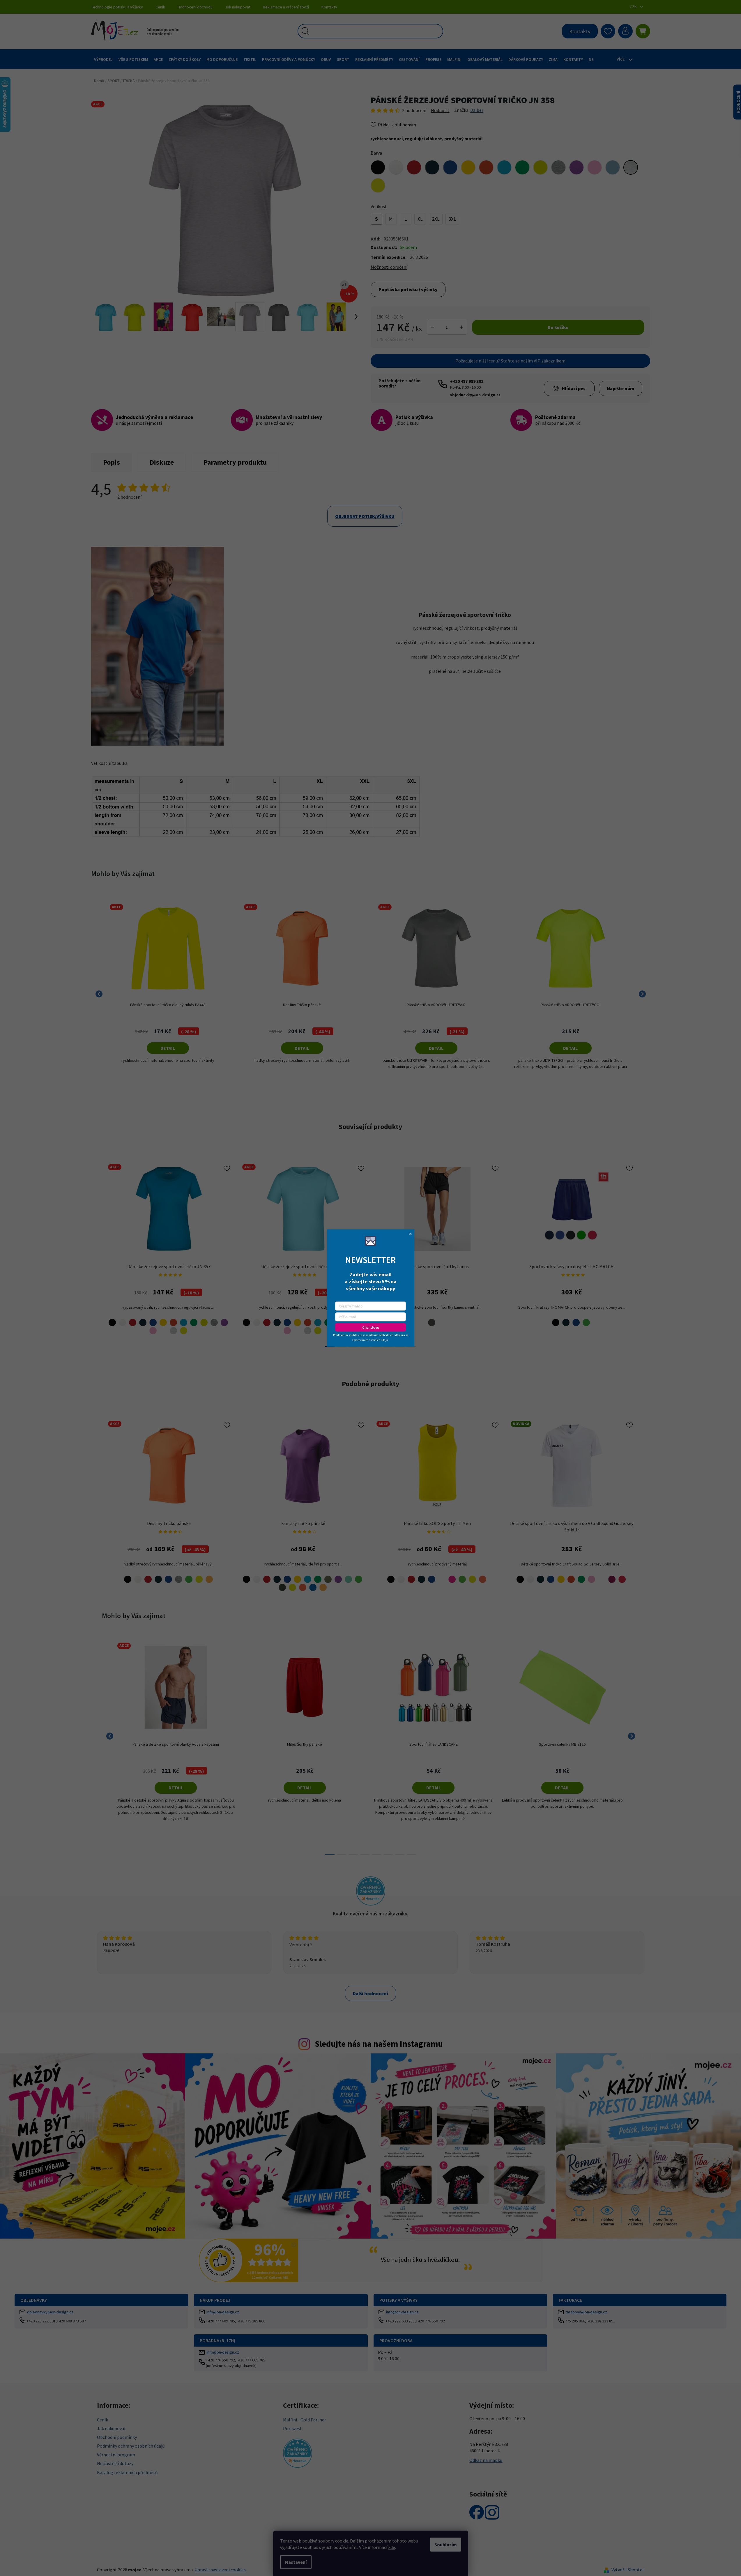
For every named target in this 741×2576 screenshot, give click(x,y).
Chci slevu (371, 1327)
